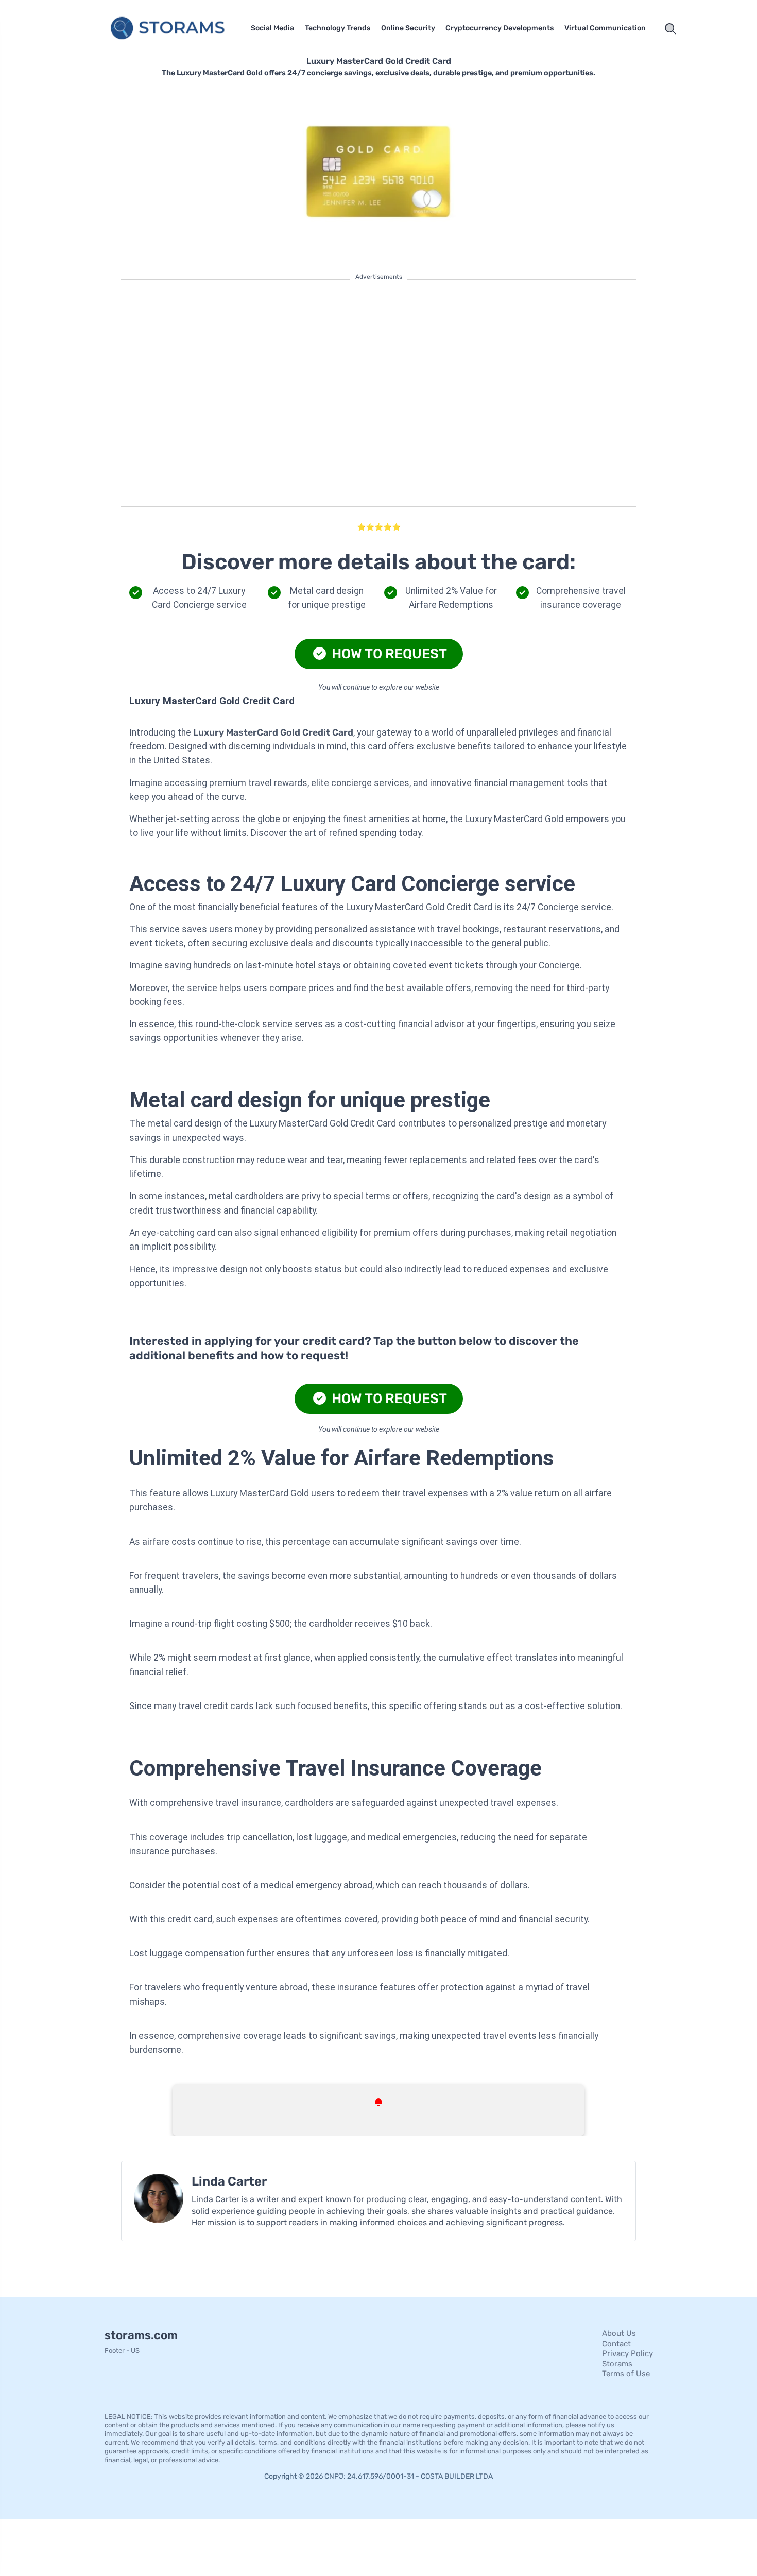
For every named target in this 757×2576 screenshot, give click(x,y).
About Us (619, 2333)
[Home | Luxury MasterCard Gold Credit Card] (170, 29)
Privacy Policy (627, 2353)
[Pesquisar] (670, 29)
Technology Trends (338, 28)
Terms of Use (626, 2374)
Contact (616, 2343)
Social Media (272, 28)
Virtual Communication (605, 28)
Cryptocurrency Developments (500, 28)
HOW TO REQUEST (388, 654)
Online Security (408, 28)
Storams (617, 2363)
